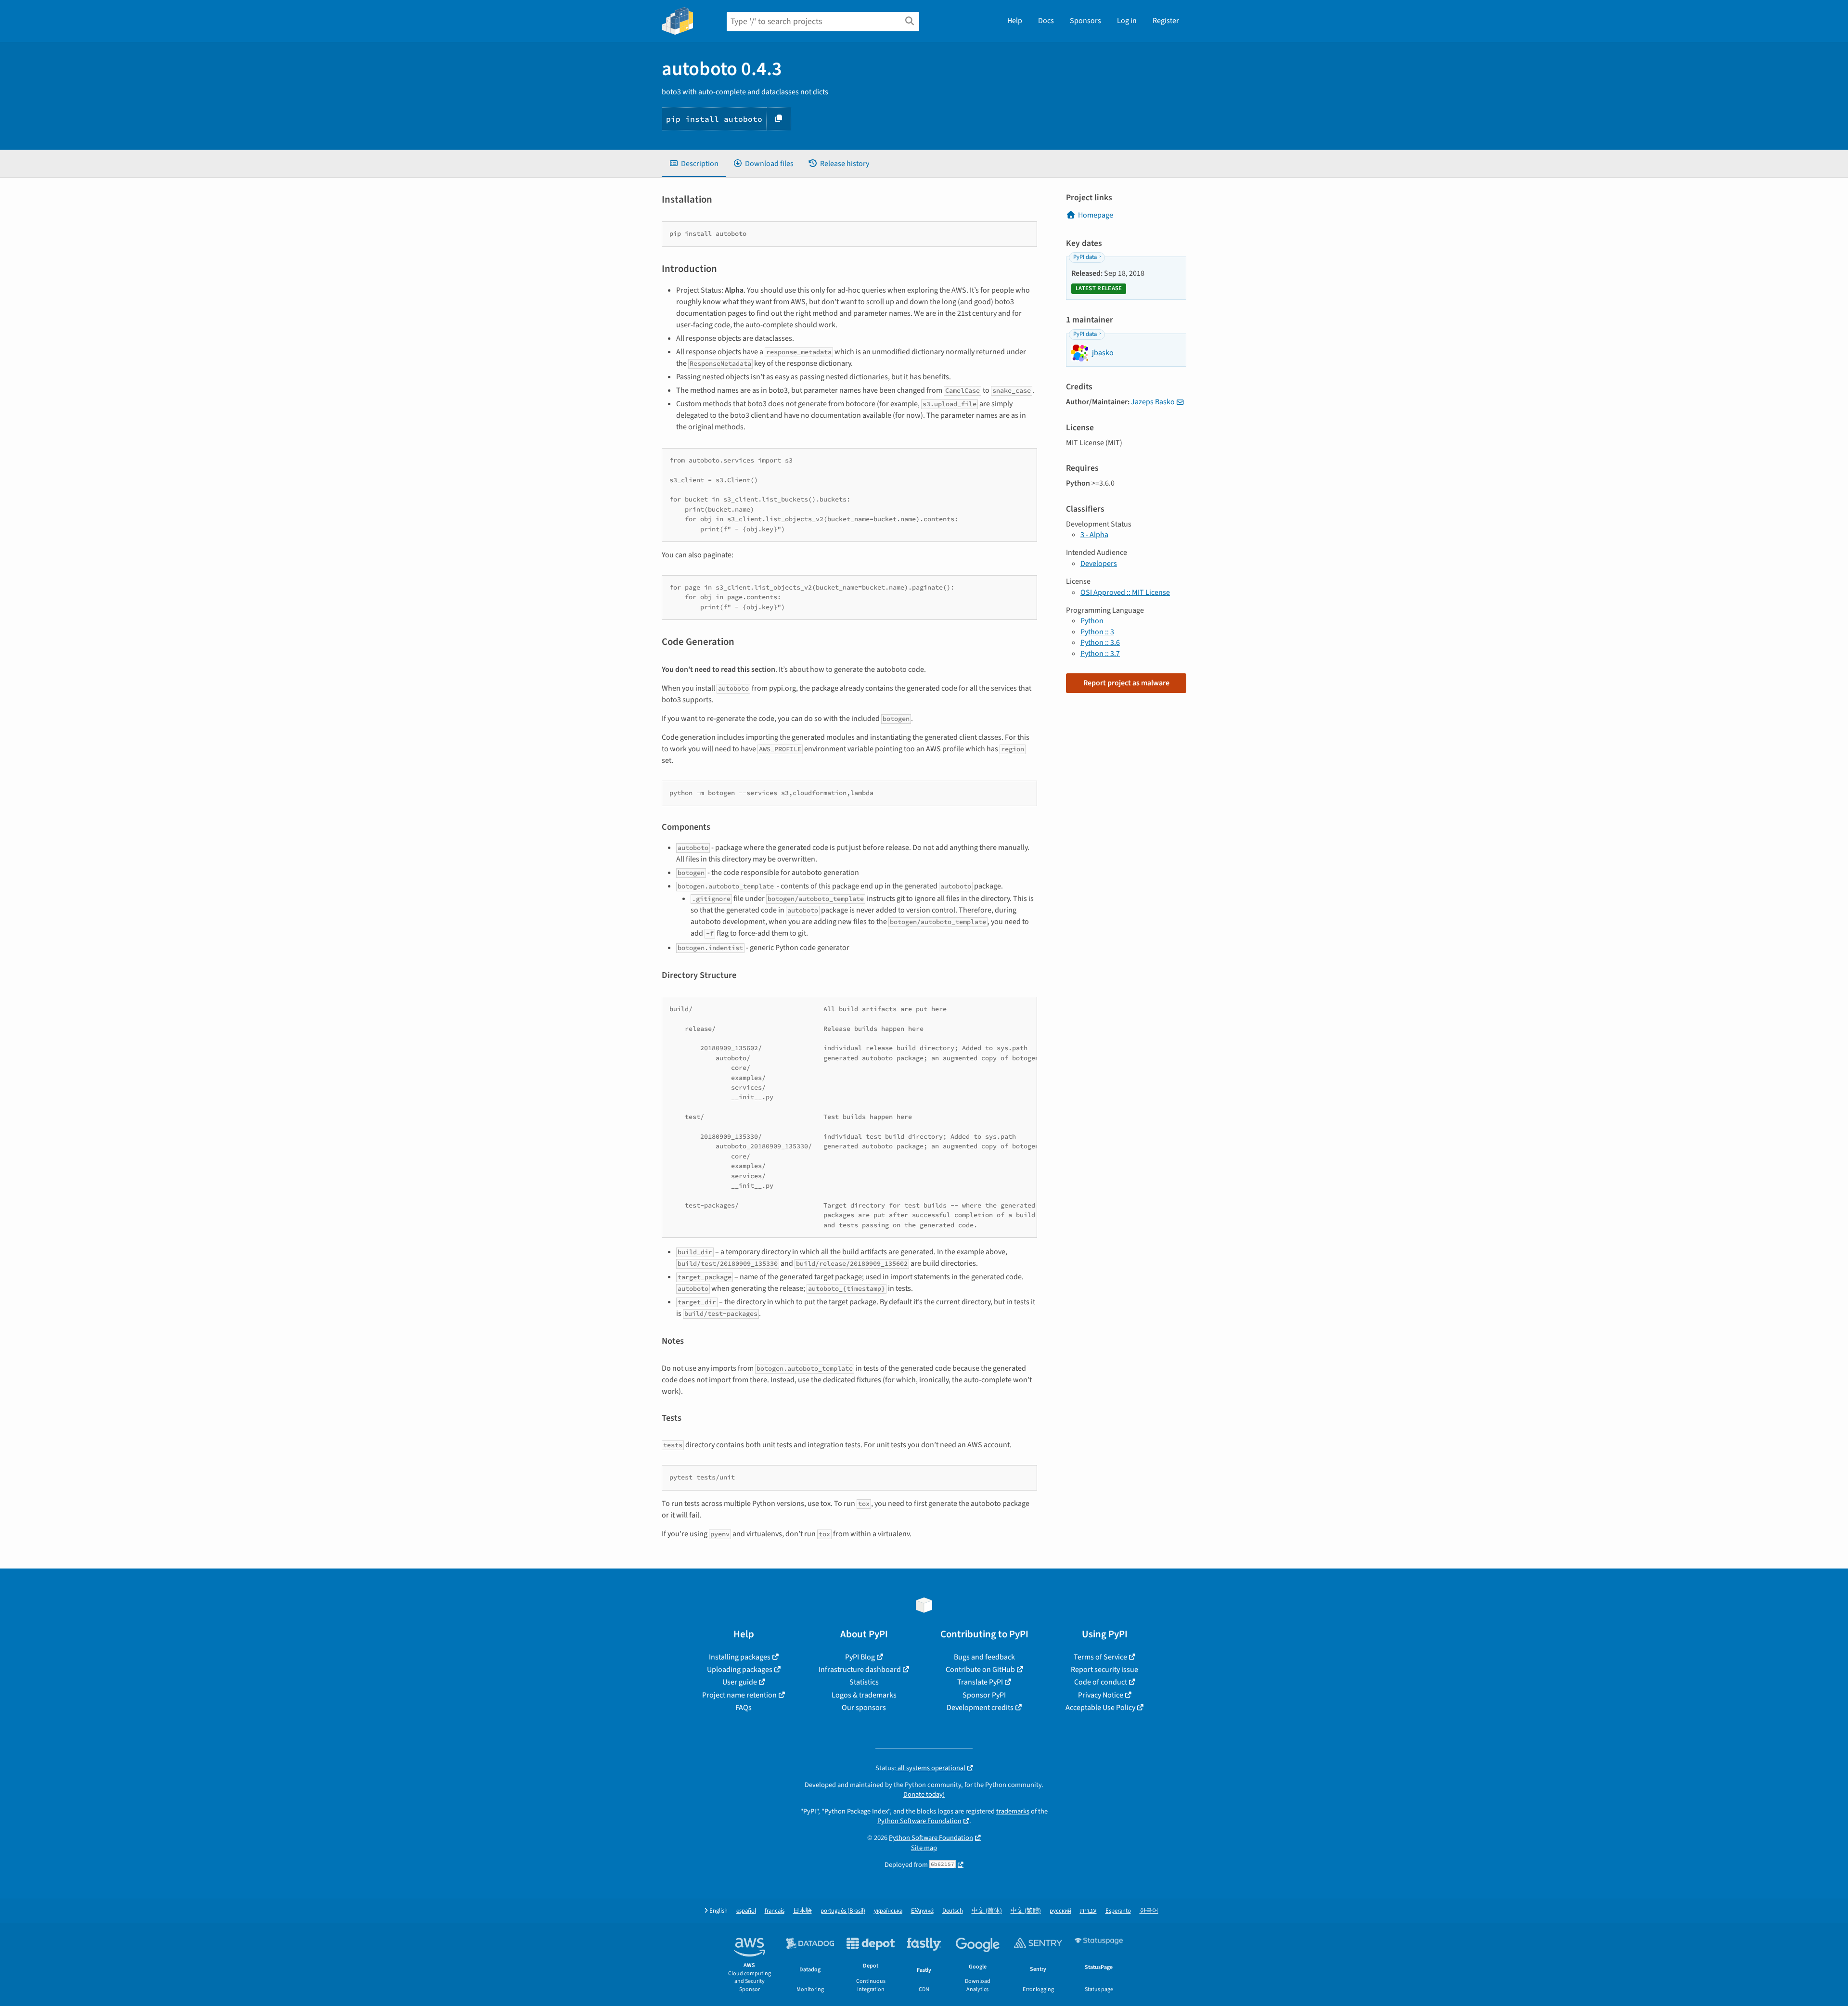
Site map (924, 1848)
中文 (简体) (987, 1911)
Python (1092, 621)
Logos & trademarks (864, 1695)
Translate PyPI (980, 1682)
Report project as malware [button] (1126, 683)
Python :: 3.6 (1100, 643)
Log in (1127, 21)
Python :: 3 (1097, 632)
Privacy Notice (1101, 1695)
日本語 (802, 1911)
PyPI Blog (860, 1657)
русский (1060, 1911)
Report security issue (1104, 1670)
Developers (1099, 564)
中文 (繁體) (1026, 1911)
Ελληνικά (922, 1911)
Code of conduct (1101, 1682)
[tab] (694, 164)
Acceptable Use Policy (1100, 1708)
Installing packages (740, 1657)
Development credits (980, 1708)
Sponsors (1085, 21)
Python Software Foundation (919, 1821)
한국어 (1149, 1911)
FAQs (744, 1708)
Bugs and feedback (984, 1657)
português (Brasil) (843, 1911)
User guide (740, 1682)
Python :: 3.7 (1100, 654)
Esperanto (1118, 1911)
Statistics (864, 1682)
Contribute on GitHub (980, 1670)
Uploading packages (740, 1670)
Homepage (1096, 215)
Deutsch (953, 1911)
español (746, 1911)
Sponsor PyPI (984, 1695)
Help (1015, 21)
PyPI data (1085, 257)
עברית (1088, 1911)
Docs (1046, 21)
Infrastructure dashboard (860, 1670)
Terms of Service (1100, 1657)
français (775, 1911)
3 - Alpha (1094, 535)
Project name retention (739, 1695)
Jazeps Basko (1153, 402)
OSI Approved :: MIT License (1125, 592)
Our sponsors (864, 1708)
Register (1166, 21)
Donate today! (924, 1794)
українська (888, 1911)
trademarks (1013, 1811)
